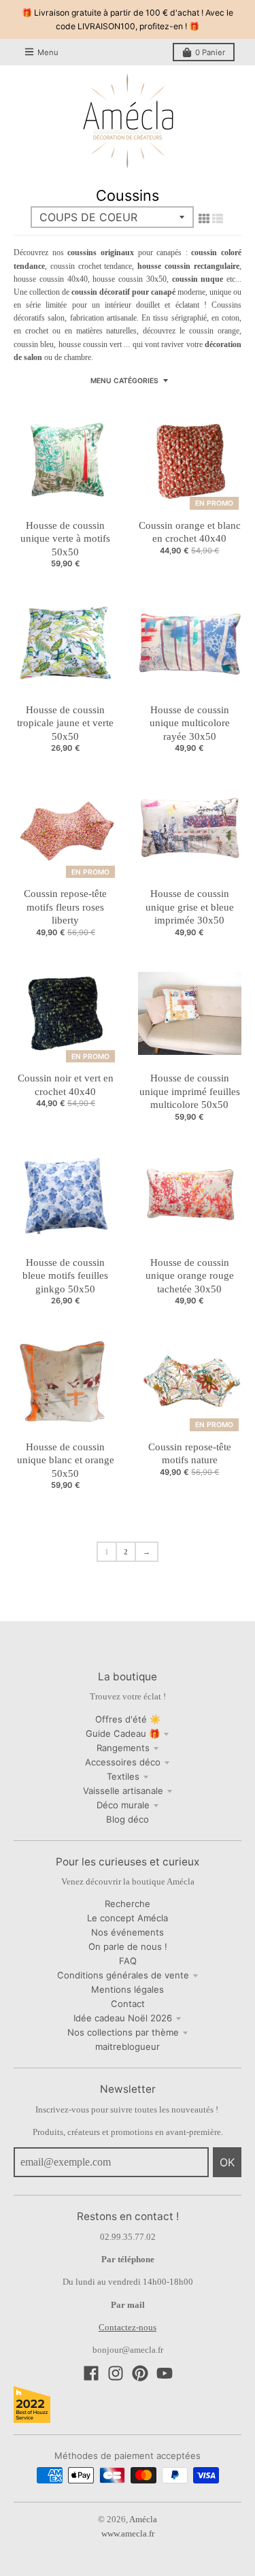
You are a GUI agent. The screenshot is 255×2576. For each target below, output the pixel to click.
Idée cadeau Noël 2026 (123, 2018)
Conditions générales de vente (123, 1975)
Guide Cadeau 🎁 (123, 1733)
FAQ (128, 1961)
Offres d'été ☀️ (128, 1719)
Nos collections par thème (123, 2032)
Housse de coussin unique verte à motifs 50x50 (65, 539)
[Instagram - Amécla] (116, 2373)
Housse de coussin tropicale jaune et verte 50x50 (65, 723)
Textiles (123, 1776)
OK (227, 2162)
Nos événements (128, 1932)
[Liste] (218, 218)
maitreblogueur (128, 2047)
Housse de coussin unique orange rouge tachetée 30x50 (190, 1276)
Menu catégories (124, 380)
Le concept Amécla (128, 1918)
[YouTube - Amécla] (165, 2373)
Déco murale (123, 1805)
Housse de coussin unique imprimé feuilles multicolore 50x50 (190, 1091)
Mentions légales (128, 1989)
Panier (210, 52)
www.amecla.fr (128, 2533)
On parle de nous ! (128, 1946)
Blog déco (128, 1819)
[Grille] (204, 218)
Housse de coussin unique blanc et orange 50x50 (66, 1460)
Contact (128, 2004)
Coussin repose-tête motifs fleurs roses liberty (65, 907)
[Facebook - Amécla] (91, 2373)
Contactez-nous (128, 2327)
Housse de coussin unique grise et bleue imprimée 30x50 (190, 907)
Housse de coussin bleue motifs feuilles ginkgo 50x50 (65, 1276)
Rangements (123, 1748)
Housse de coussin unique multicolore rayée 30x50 (190, 723)
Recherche (128, 1904)
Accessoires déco (123, 1762)
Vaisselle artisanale (123, 1791)
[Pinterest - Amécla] (140, 2373)
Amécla (143, 2519)
